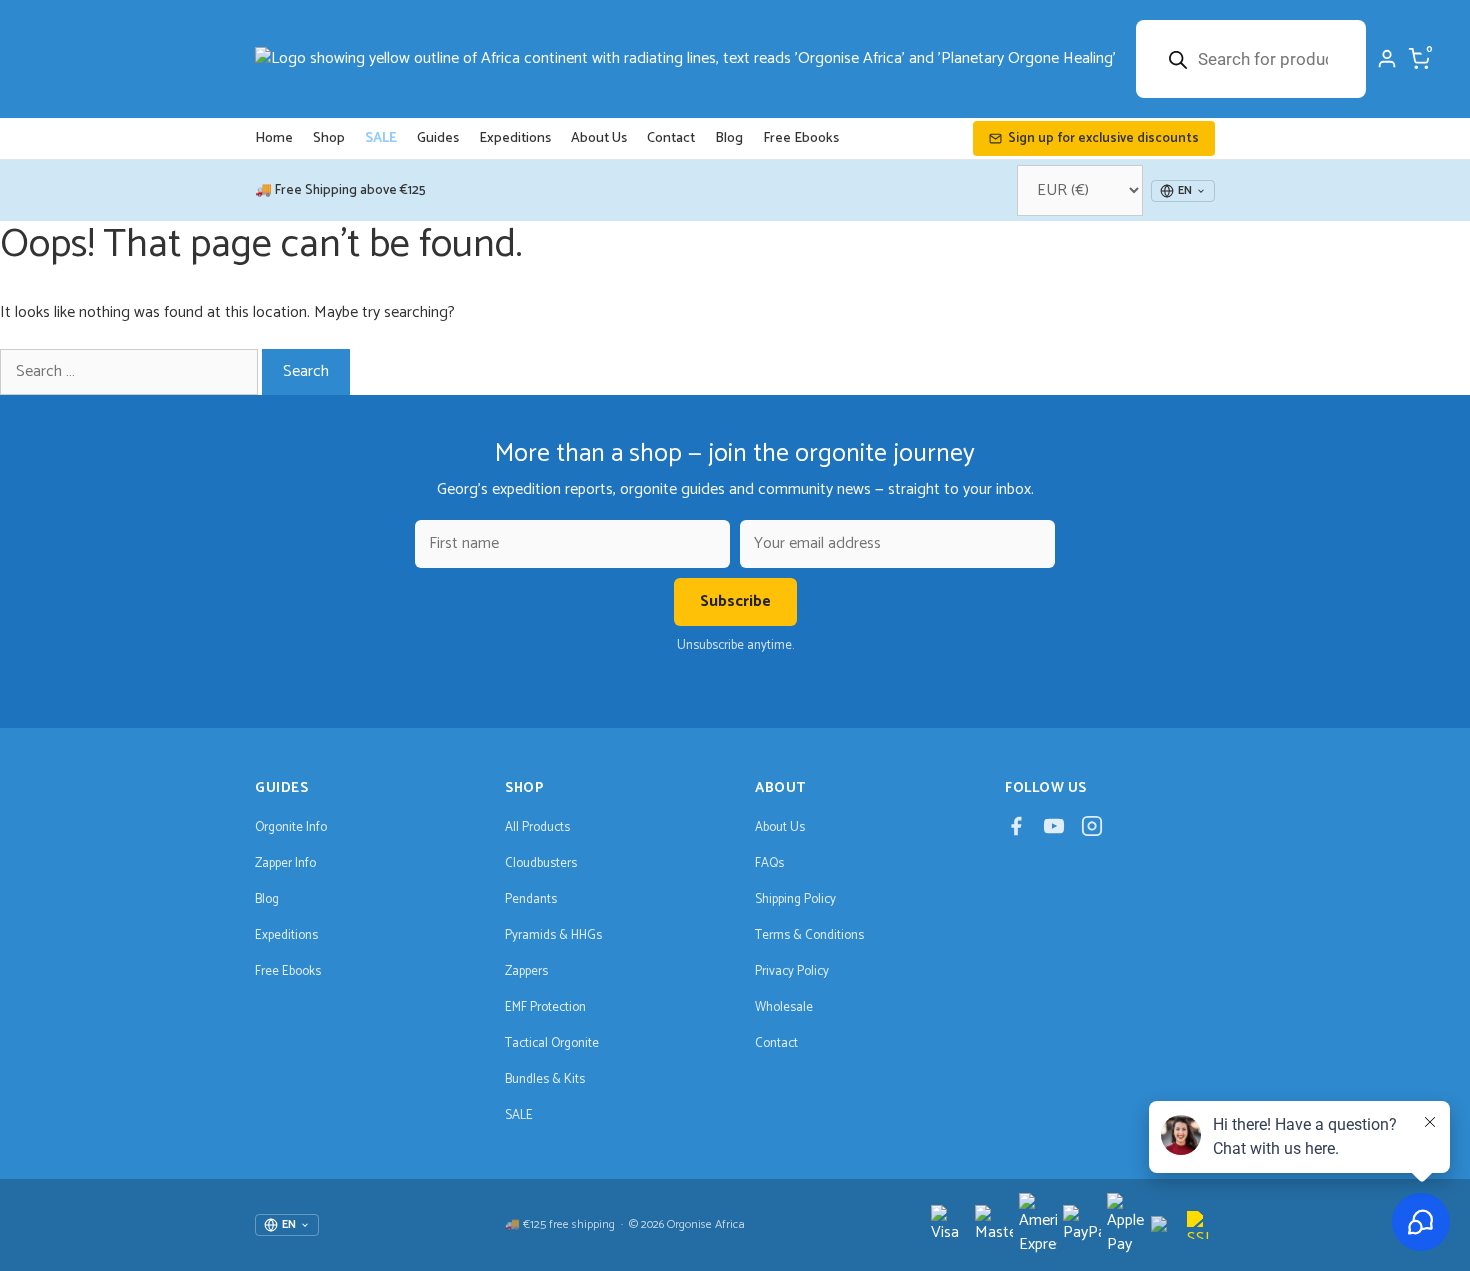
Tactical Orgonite (552, 1043)
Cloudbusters (541, 863)
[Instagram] (1092, 831)
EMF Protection (545, 1007)
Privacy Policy (792, 971)
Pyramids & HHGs (553, 935)
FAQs (769, 863)
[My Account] (1387, 59)
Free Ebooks (801, 138)
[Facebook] (1016, 831)
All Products (537, 827)
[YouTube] (1054, 831)
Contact (671, 138)
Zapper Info (285, 863)
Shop (329, 138)
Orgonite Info (291, 827)
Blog (729, 138)
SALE (381, 138)
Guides (438, 138)
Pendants (531, 899)
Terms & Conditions (809, 935)
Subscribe (735, 601)
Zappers (526, 971)
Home (274, 138)
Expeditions (515, 138)
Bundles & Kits (545, 1079)
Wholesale (784, 1007)
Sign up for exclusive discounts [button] (1103, 138)
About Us (599, 138)
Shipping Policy (795, 899)
